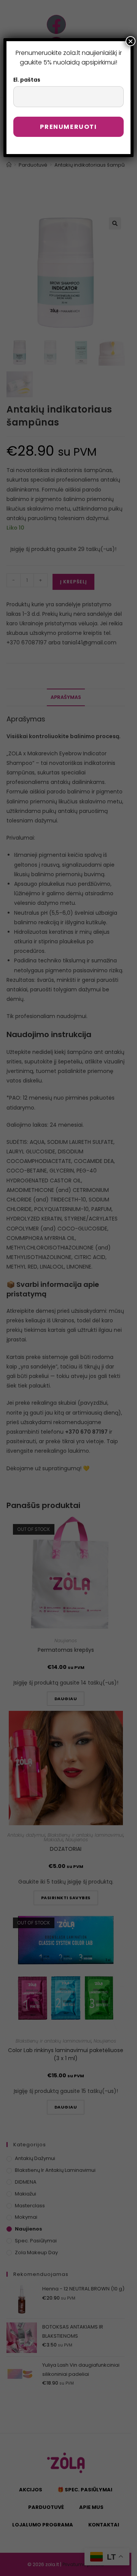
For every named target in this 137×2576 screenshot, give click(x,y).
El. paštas (27, 80)
